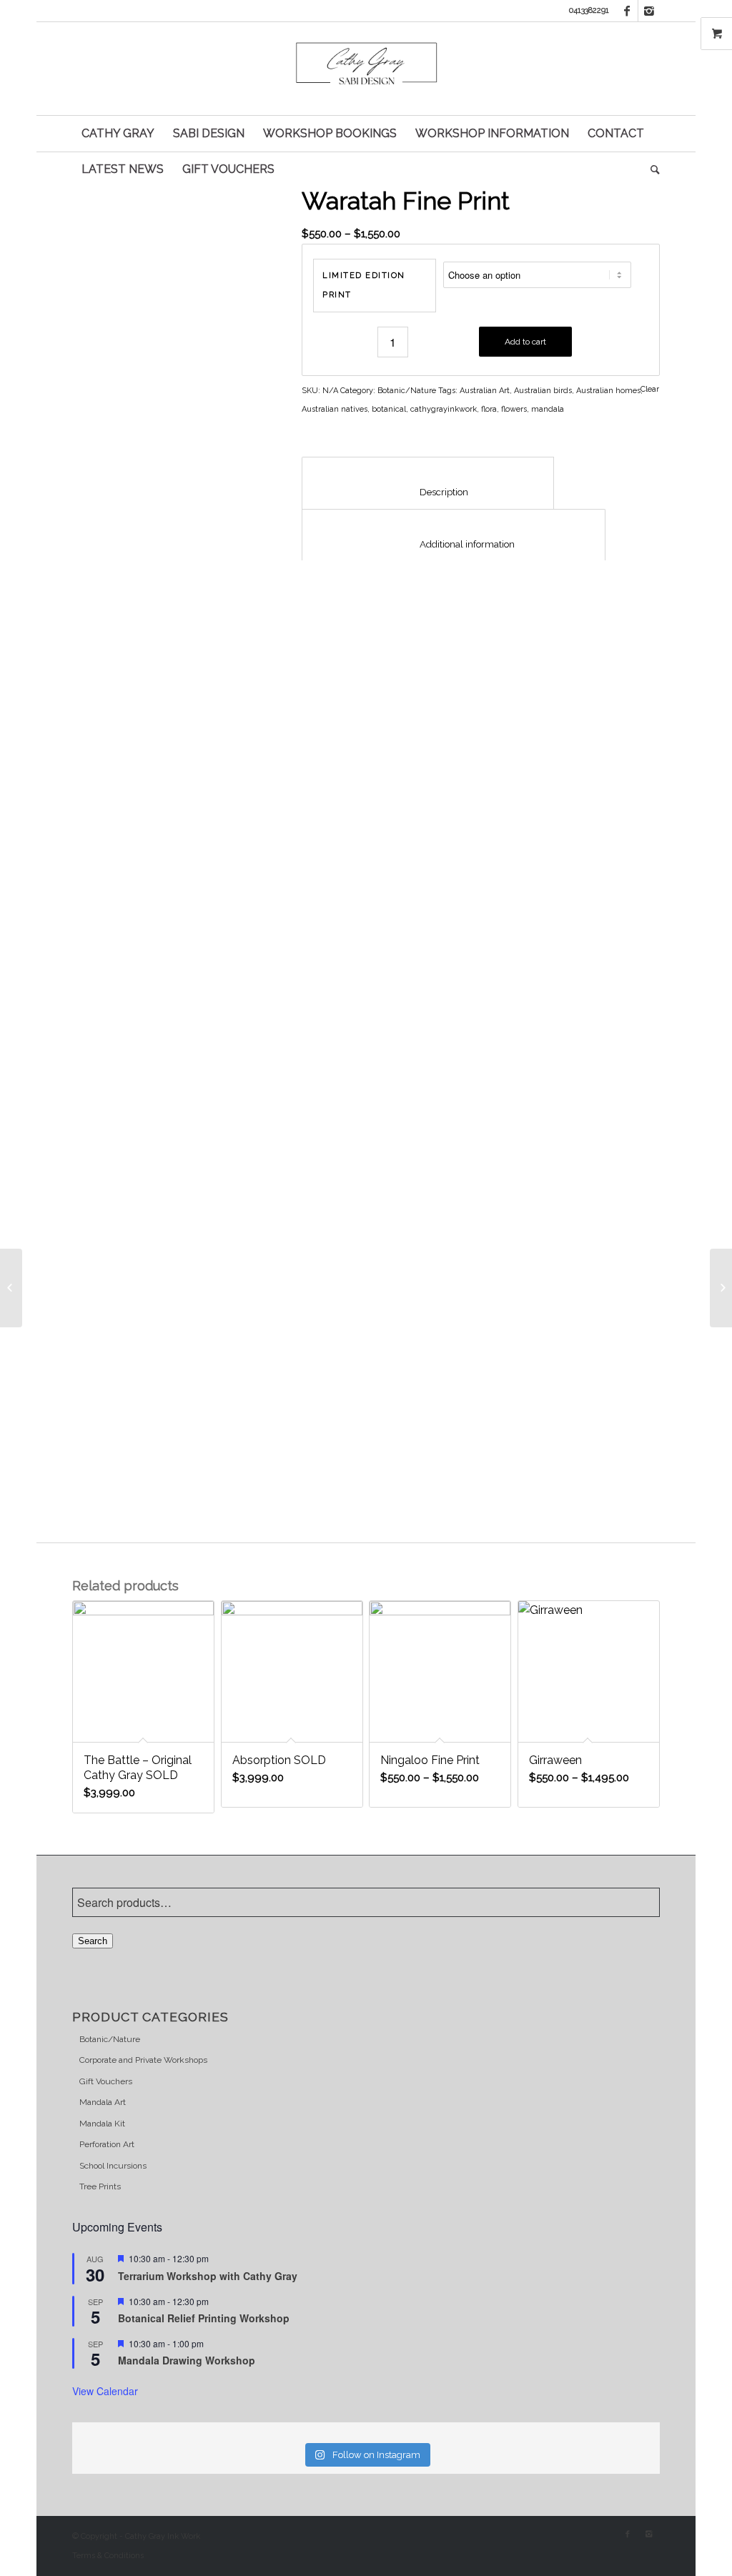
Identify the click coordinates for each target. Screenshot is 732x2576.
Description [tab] (428, 492)
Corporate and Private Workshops (143, 2060)
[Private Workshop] (11, 1288)
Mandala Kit (102, 2124)
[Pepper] (721, 1288)
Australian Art (485, 391)
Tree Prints (100, 2186)
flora (489, 409)
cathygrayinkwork (444, 409)
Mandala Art (103, 2102)
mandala (548, 409)
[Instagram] (649, 11)
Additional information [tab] (454, 544)
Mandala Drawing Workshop (187, 2360)
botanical (389, 409)
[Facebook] (627, 11)
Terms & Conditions (108, 2556)
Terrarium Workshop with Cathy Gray (209, 2276)
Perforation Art (107, 2144)
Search (93, 1941)
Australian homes (608, 391)
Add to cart (525, 342)
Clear (650, 389)
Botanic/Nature (407, 391)
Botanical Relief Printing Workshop (204, 2318)
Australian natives (335, 409)
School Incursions (113, 2166)
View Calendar (105, 2391)
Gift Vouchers (106, 2081)
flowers (514, 409)
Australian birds (543, 391)
